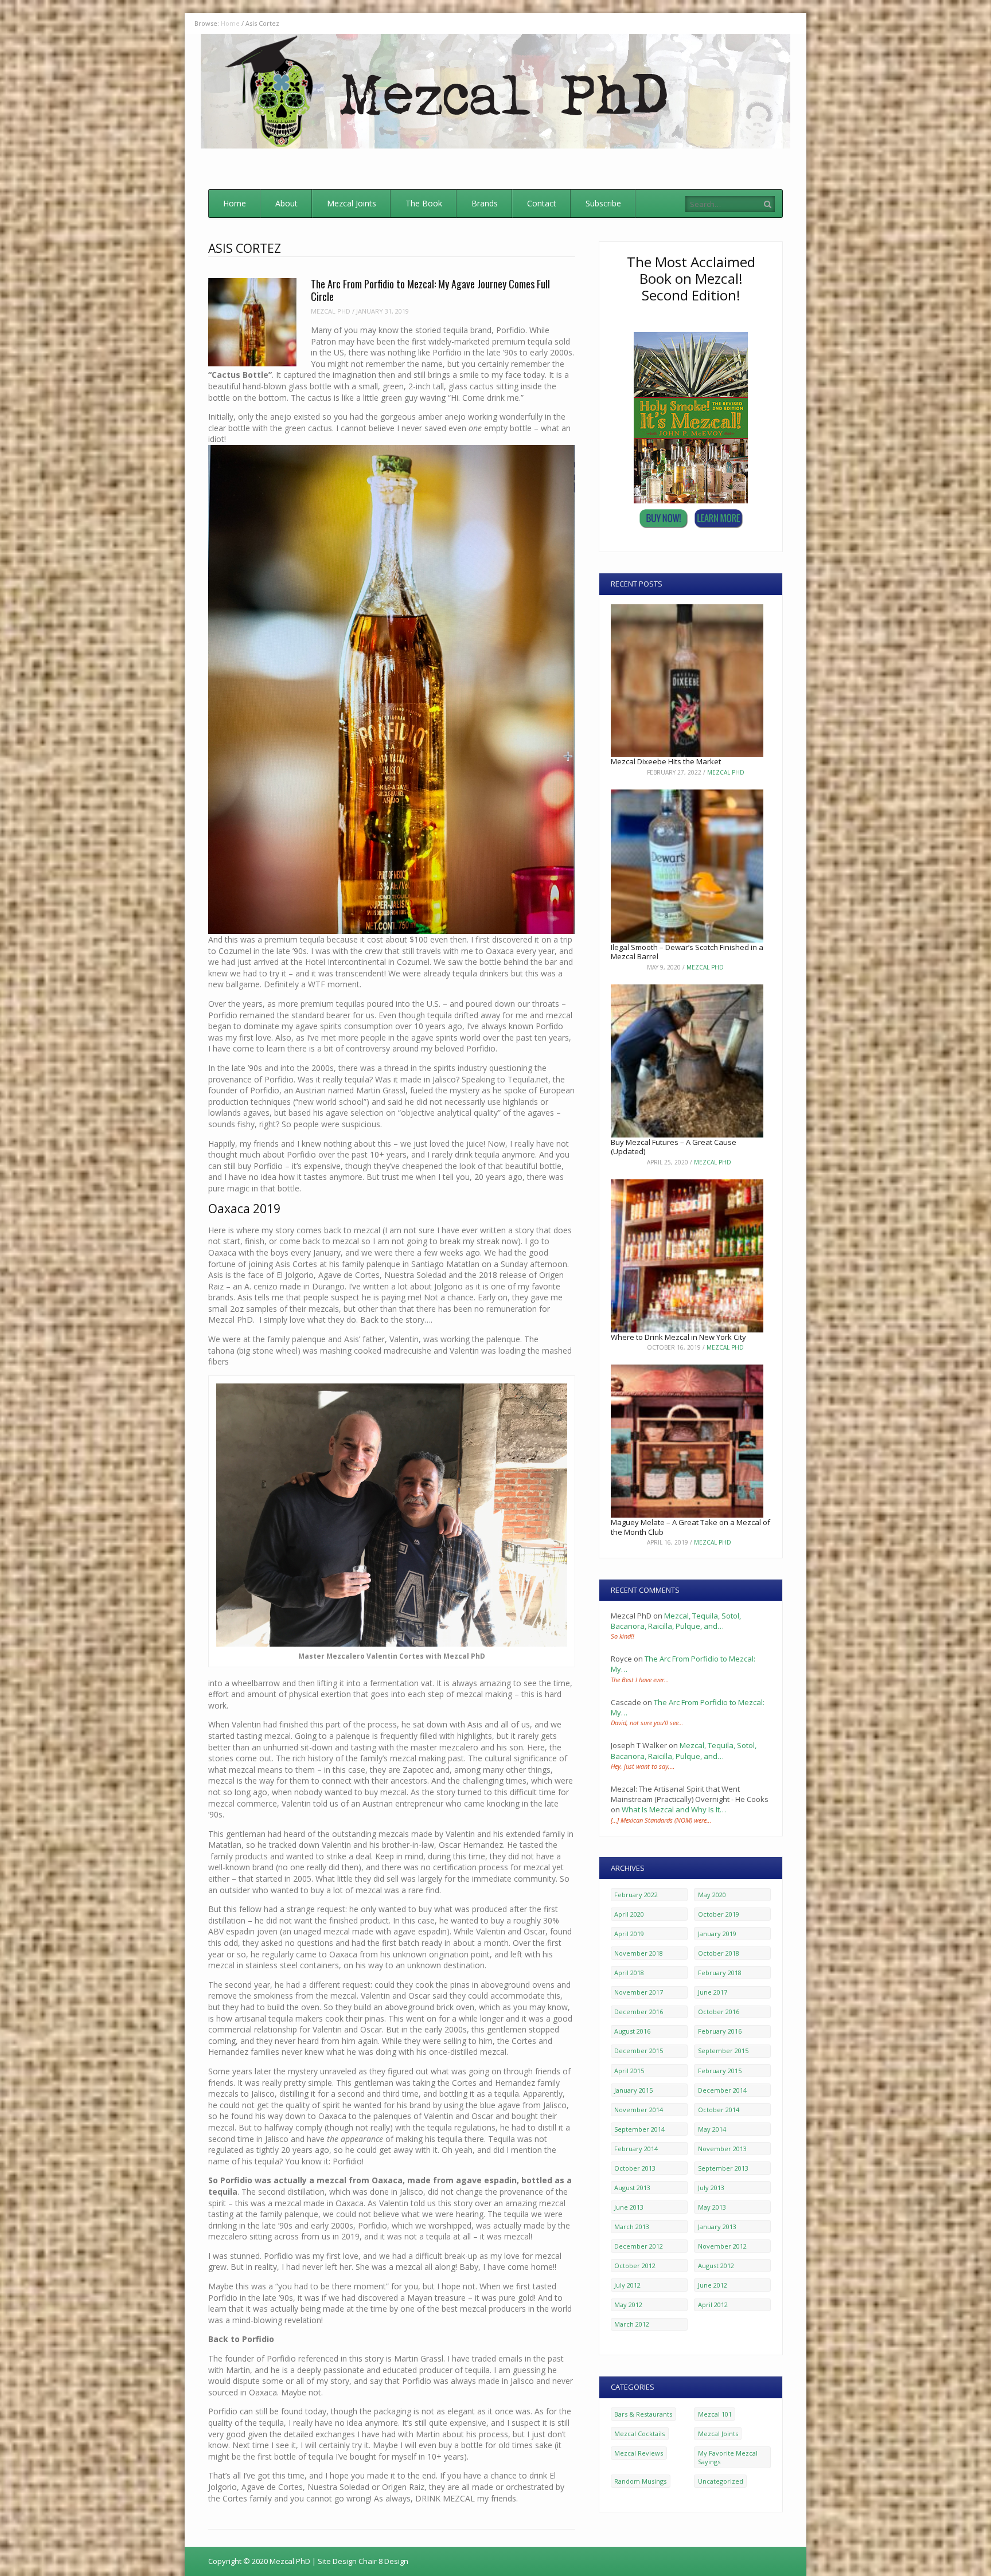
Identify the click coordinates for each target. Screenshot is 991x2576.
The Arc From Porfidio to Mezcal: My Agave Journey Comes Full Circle (430, 290)
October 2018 (719, 1953)
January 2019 (717, 1934)
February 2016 (720, 2031)
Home (235, 203)
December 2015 (639, 2051)
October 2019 (719, 1914)
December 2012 (639, 2246)
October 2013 (635, 2168)
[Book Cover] (691, 501)
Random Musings (640, 2481)
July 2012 (627, 2285)
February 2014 (636, 2149)
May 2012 (628, 2305)
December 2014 (722, 2090)
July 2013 (711, 2188)
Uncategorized (721, 2481)
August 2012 (716, 2266)
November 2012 (722, 2246)
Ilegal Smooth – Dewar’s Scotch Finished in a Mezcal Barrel (687, 952)
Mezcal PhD (331, 311)
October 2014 (719, 2110)
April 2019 (629, 1934)
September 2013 (723, 2168)
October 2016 (719, 2012)
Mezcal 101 (715, 2414)
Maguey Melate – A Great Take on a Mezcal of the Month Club (690, 1527)
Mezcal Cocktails (639, 2434)
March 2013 (632, 2227)
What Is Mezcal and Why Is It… (674, 1809)
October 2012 (635, 2266)
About (286, 203)
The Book (424, 203)
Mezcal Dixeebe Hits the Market (666, 761)
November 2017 (639, 1992)
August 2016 (632, 2031)
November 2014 (639, 2110)
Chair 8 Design (383, 2561)
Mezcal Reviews (639, 2453)
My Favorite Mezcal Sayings (728, 2457)
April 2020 (629, 1914)
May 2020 (712, 1895)
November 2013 (722, 2149)
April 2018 (629, 1973)
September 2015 (723, 2051)
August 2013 (632, 2188)
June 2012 (713, 2285)
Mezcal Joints (352, 203)
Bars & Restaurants (643, 2414)
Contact (542, 203)
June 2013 (629, 2207)
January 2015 (633, 2090)
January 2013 (717, 2227)
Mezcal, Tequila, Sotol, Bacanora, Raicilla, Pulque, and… (676, 1621)
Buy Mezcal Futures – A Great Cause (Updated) (674, 1147)
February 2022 (636, 1895)
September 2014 (639, 2129)
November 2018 (639, 1953)
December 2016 (639, 2012)
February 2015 (720, 2071)
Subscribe (603, 203)
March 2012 (632, 2324)
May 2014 (712, 2129)
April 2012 (713, 2305)
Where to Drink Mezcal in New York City (678, 1337)
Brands (485, 203)
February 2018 (720, 1973)
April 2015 (629, 2071)
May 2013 (712, 2207)
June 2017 (713, 1992)
